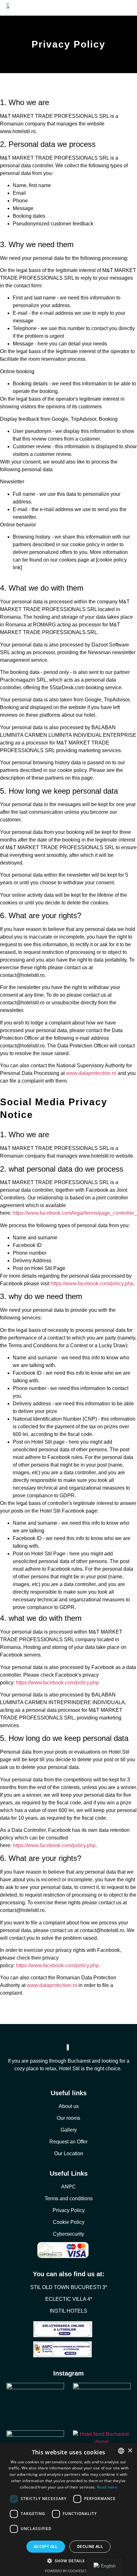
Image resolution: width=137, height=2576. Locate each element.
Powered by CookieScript (69, 2571)
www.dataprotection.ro (91, 1073)
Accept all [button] (46, 2546)
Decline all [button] (90, 2546)
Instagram (68, 2373)
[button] (68, 2561)
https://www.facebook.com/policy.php (92, 1284)
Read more (107, 2487)
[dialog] (68, 2509)
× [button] (130, 2451)
